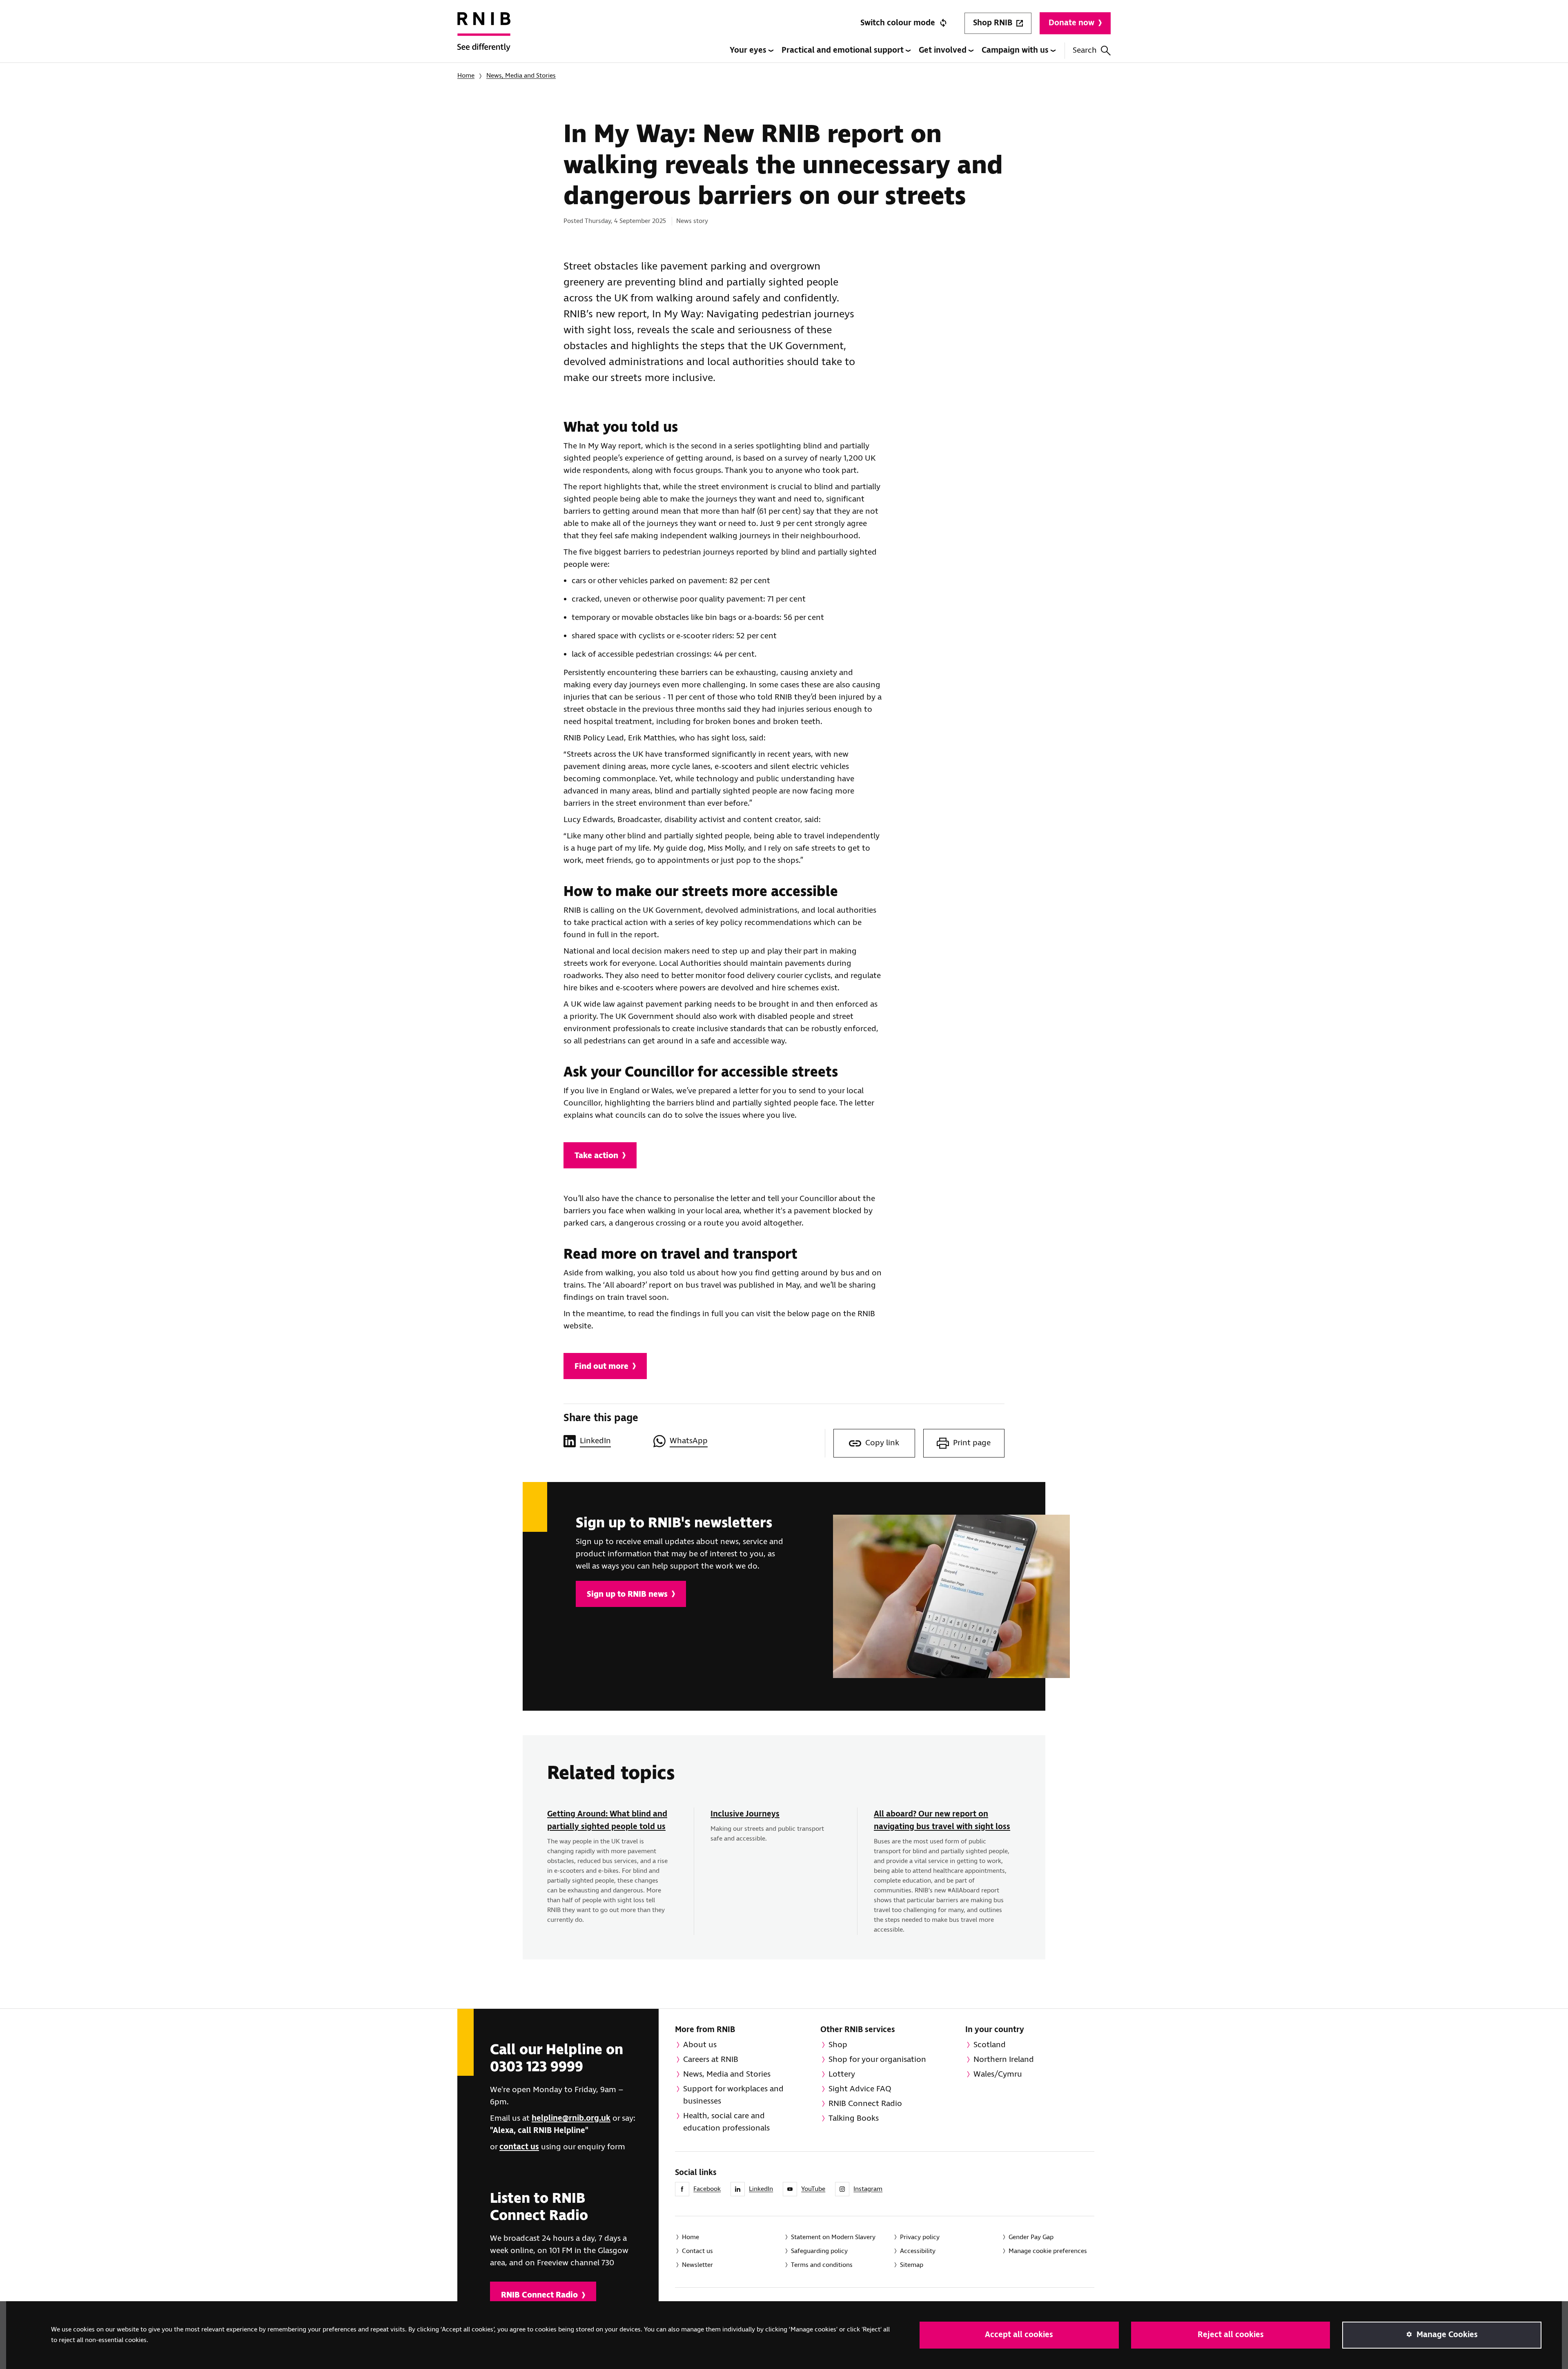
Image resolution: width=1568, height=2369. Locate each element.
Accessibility (918, 2251)
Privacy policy (920, 2237)
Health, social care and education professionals (726, 2122)
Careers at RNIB (711, 2060)
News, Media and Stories (521, 76)
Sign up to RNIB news (627, 1595)
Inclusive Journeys (745, 1814)
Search (1085, 50)
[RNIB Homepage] (484, 38)
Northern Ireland (1004, 2060)
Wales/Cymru (998, 2074)
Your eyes (749, 50)
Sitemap (912, 2265)
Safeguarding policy (819, 2251)
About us (700, 2045)
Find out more (601, 1367)
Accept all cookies (1019, 2335)
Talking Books (854, 2118)
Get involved (944, 50)
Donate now (1071, 23)
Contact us (697, 2251)
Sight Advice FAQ (860, 2089)
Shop (838, 2045)
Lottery (842, 2074)
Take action (596, 1156)
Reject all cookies (1231, 2335)
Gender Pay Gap (1031, 2237)
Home (466, 76)
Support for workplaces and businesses (733, 2095)
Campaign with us (1016, 50)
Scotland (990, 2045)
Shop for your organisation (877, 2060)
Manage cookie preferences (1048, 2251)
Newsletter (697, 2265)
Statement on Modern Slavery (833, 2237)
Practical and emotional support (844, 50)
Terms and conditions (822, 2265)
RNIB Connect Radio (539, 2295)
